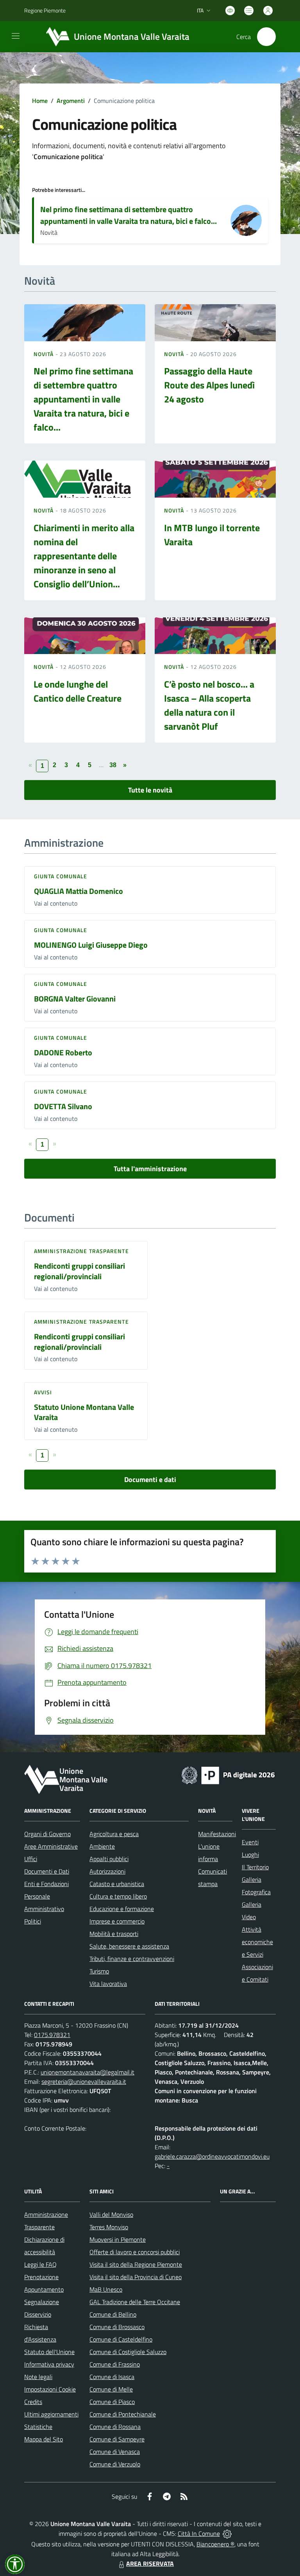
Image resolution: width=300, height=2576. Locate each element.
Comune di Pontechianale (123, 2414)
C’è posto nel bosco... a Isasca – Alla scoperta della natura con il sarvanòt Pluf (209, 705)
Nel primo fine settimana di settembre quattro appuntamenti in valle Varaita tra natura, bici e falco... (129, 215)
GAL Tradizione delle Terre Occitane (135, 2302)
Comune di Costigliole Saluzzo (128, 2352)
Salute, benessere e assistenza (129, 1946)
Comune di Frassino (115, 2364)
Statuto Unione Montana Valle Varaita (84, 1412)
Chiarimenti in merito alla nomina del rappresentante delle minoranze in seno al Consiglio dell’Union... (84, 556)
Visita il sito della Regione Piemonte (136, 2264)
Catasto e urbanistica (117, 1884)
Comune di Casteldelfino (121, 2339)
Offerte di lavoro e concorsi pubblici (135, 2252)
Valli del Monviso (111, 2214)
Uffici (31, 1859)
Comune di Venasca (115, 2452)
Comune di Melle (111, 2389)
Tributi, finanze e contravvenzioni (132, 1959)
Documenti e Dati (47, 1871)
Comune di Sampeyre (117, 2439)
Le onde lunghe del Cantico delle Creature (78, 691)
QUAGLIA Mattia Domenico (79, 891)
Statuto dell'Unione (49, 2352)
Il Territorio (255, 1867)
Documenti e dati (150, 1479)
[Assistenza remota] (227, 2533)
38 (113, 765)
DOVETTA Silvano (63, 1106)
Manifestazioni (217, 1834)
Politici (33, 1921)
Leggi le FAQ (40, 2264)
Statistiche (38, 2427)
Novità (45, 354)
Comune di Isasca (112, 2377)
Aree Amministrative (51, 1846)
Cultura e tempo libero (118, 1896)
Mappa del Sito (44, 2439)
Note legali (38, 2377)
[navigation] (16, 36)
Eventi (250, 1842)
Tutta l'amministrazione (150, 1169)
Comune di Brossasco (117, 2327)
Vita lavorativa (108, 1984)
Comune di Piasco (112, 2402)
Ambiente (102, 1846)
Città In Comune (199, 2533)
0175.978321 (52, 2035)
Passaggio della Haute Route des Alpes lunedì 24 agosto (209, 385)
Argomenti (71, 101)
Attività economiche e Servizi (257, 1942)
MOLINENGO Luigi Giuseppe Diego (91, 945)
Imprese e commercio (117, 1921)
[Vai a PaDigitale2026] (228, 1775)
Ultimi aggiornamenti (51, 2414)
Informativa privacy (49, 2364)
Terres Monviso (109, 2227)
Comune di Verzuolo (115, 2464)
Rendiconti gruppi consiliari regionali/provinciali (79, 1271)
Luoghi (250, 1854)
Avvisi (43, 1392)
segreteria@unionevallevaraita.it (84, 2081)
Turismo (99, 1971)
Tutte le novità (150, 790)
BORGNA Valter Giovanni (75, 999)
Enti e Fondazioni (46, 1884)
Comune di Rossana (115, 2427)
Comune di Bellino (113, 2314)
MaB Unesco (106, 2289)
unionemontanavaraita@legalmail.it (87, 2072)
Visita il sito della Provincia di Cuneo (136, 2277)
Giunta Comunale (61, 876)
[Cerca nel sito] (266, 37)
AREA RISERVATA (150, 2564)
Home (40, 101)
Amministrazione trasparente (81, 1251)
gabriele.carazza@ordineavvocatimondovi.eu (212, 2156)
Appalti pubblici (109, 1859)
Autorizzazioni (107, 1871)
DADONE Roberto (63, 1052)
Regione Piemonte (45, 10)
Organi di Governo (47, 1834)
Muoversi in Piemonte (118, 2239)
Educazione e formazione (122, 1909)
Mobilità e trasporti (114, 1934)
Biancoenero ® (215, 2544)
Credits (33, 2402)
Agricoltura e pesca (114, 1834)
